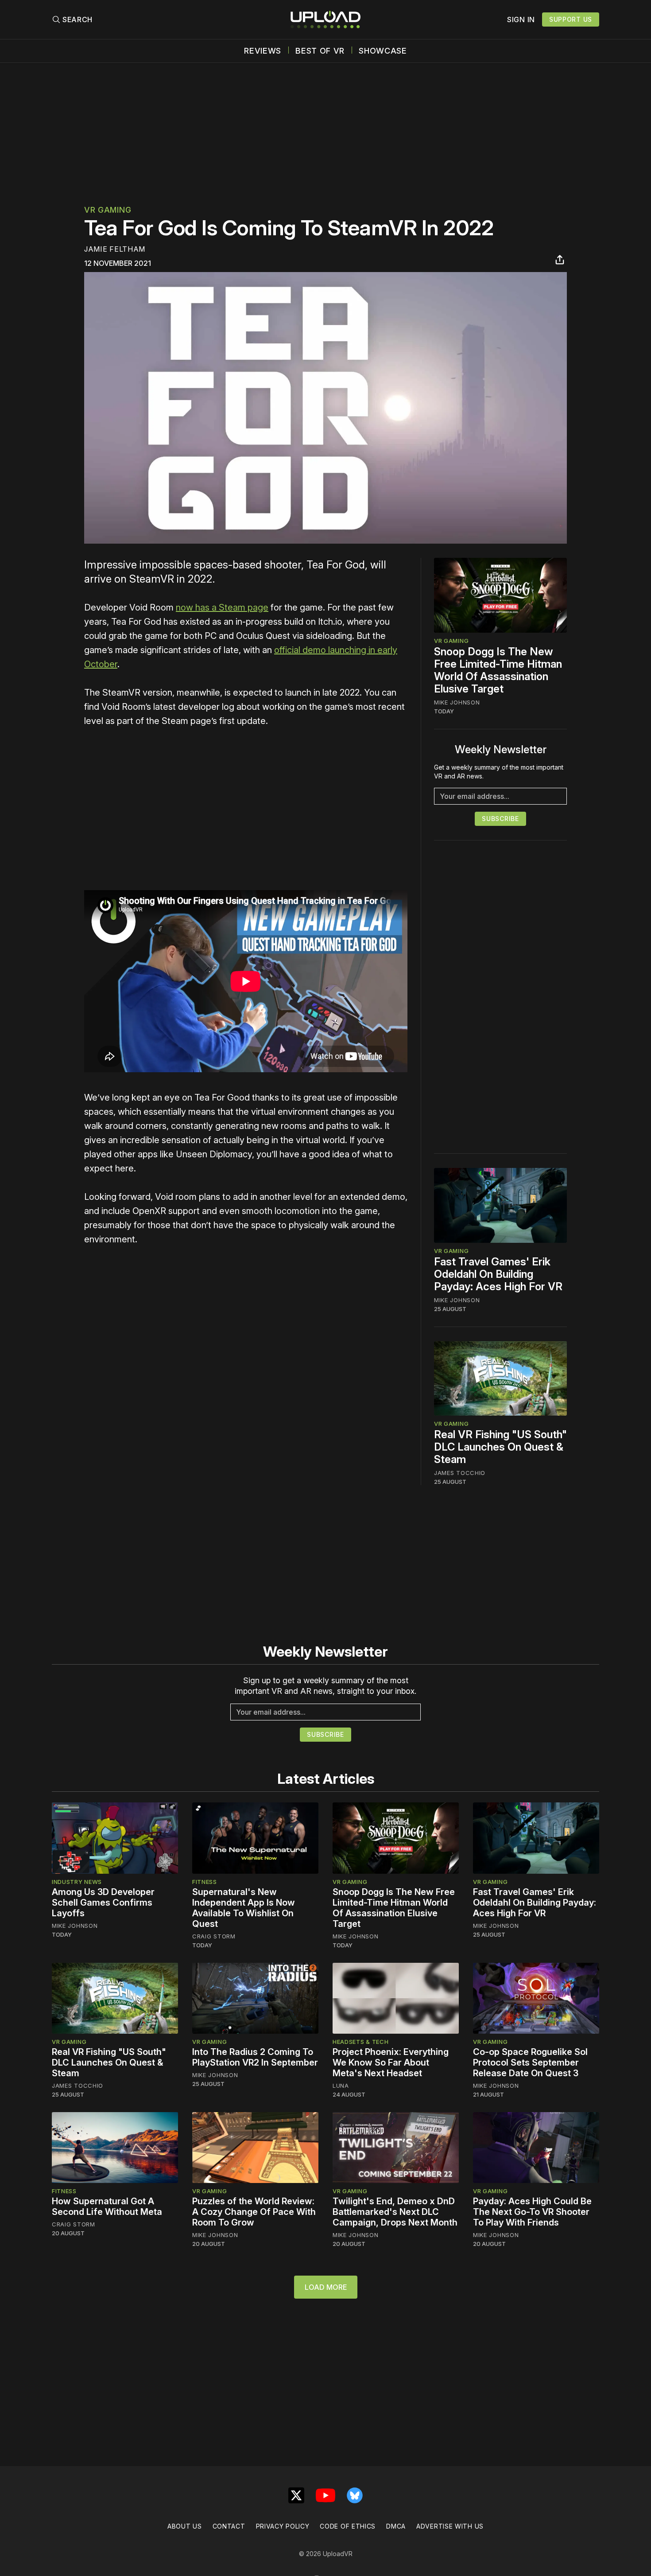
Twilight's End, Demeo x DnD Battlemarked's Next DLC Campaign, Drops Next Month (395, 2212)
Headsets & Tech (361, 2042)
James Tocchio (460, 1473)
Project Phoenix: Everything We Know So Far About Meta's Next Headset (391, 2062)
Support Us (571, 19)
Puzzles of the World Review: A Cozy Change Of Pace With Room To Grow (254, 2212)
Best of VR (320, 51)
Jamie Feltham (115, 249)
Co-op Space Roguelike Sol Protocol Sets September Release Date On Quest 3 (530, 2062)
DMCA (396, 2526)
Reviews (263, 51)
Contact (229, 2526)
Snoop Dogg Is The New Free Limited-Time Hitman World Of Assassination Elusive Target (498, 670)
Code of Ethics (348, 2526)
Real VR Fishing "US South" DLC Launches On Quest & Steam (500, 1447)
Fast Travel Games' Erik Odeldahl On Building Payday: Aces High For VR (498, 1274)
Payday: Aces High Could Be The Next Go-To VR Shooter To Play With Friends (532, 2212)
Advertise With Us (450, 2526)
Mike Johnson (457, 702)
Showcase (383, 51)
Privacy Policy (283, 2526)
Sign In (521, 19)
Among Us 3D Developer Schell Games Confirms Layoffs (103, 1903)
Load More (326, 2287)
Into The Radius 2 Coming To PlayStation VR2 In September (255, 2057)
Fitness (205, 1882)
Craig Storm (214, 1936)
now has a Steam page (222, 607)
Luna (341, 2086)
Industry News (77, 1882)
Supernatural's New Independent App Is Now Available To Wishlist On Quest (244, 1908)
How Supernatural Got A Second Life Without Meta (107, 2206)
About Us (185, 2526)
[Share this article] (560, 260)
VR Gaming (108, 210)
